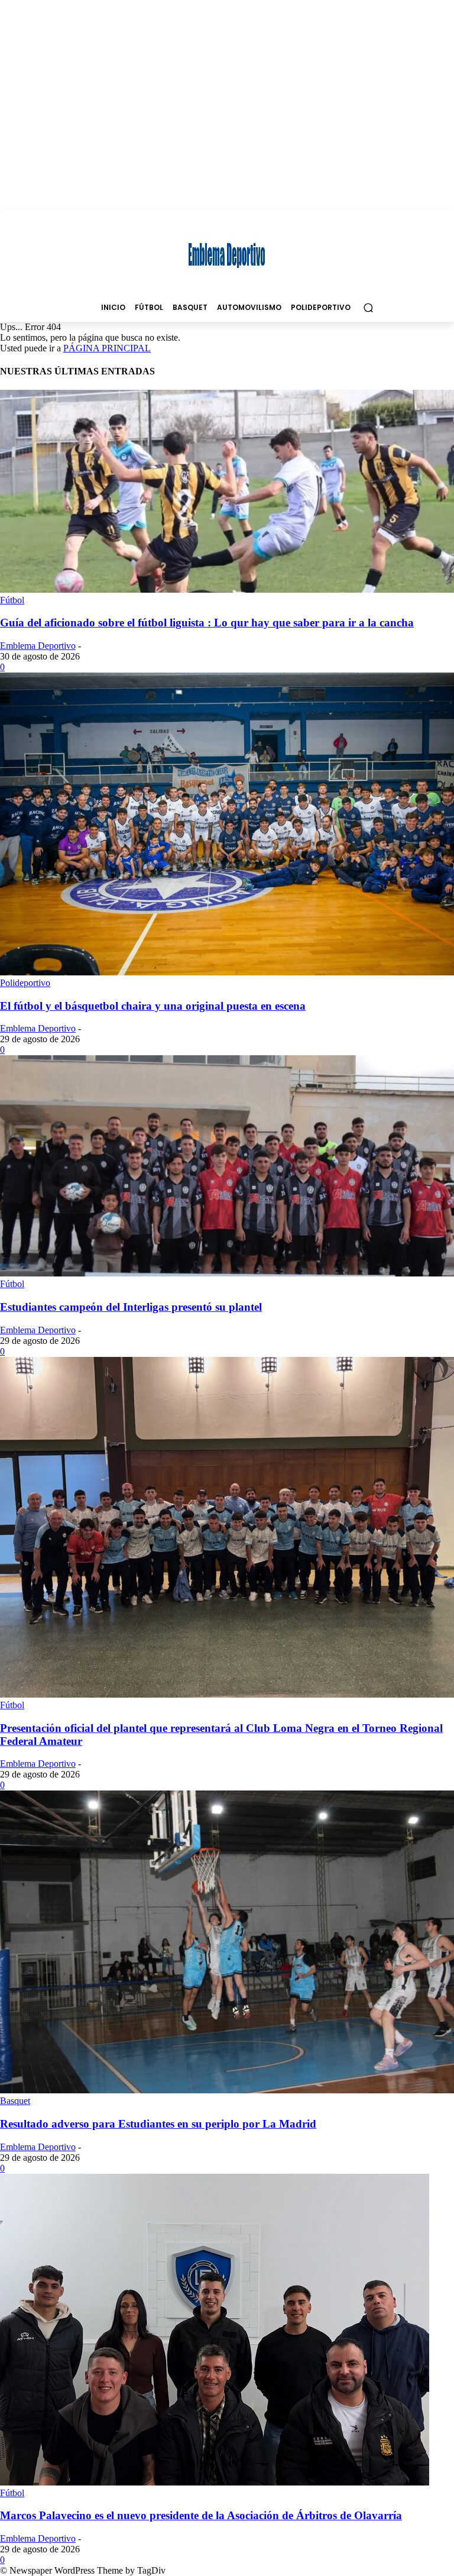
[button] (368, 307)
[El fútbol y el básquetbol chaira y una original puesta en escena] (227, 972)
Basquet (15, 2101)
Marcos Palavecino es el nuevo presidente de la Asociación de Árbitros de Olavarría (201, 2515)
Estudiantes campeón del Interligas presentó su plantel (131, 1307)
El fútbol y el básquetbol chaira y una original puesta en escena (153, 1006)
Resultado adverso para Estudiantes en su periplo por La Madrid (158, 2124)
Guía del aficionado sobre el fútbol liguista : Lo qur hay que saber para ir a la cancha (207, 623)
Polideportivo (25, 983)
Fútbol (12, 600)
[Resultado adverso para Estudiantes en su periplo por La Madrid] (227, 2090)
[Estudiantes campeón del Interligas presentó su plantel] (227, 1273)
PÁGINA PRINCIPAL (107, 348)
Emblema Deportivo (38, 646)
